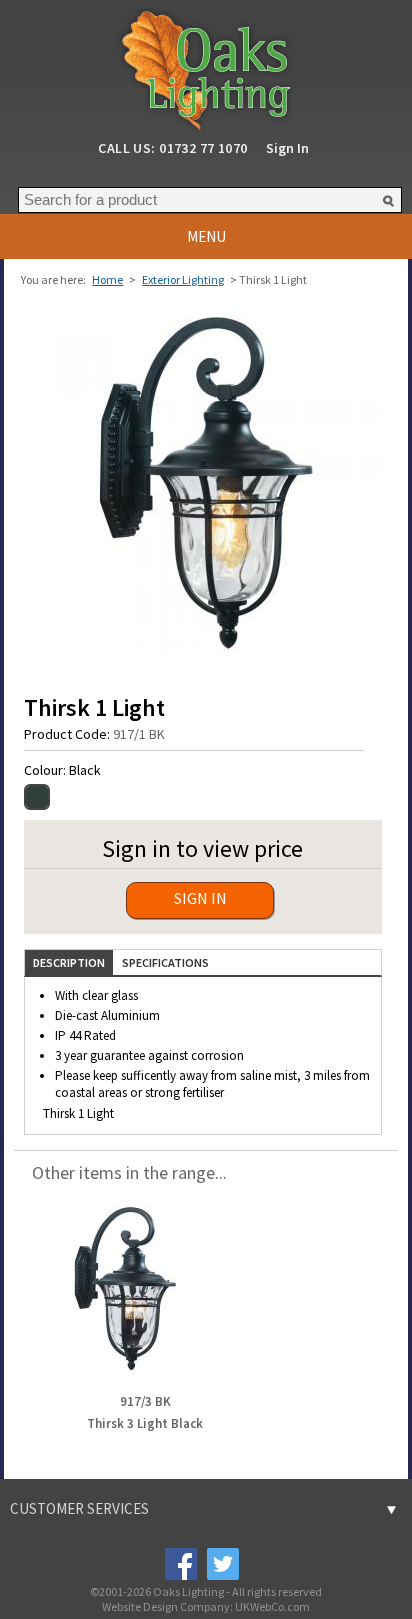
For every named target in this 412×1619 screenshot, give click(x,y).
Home (107, 279)
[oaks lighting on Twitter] (222, 1563)
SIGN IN (200, 898)
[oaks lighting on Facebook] (180, 1563)
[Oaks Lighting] (206, 64)
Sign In (287, 148)
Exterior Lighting (183, 279)
